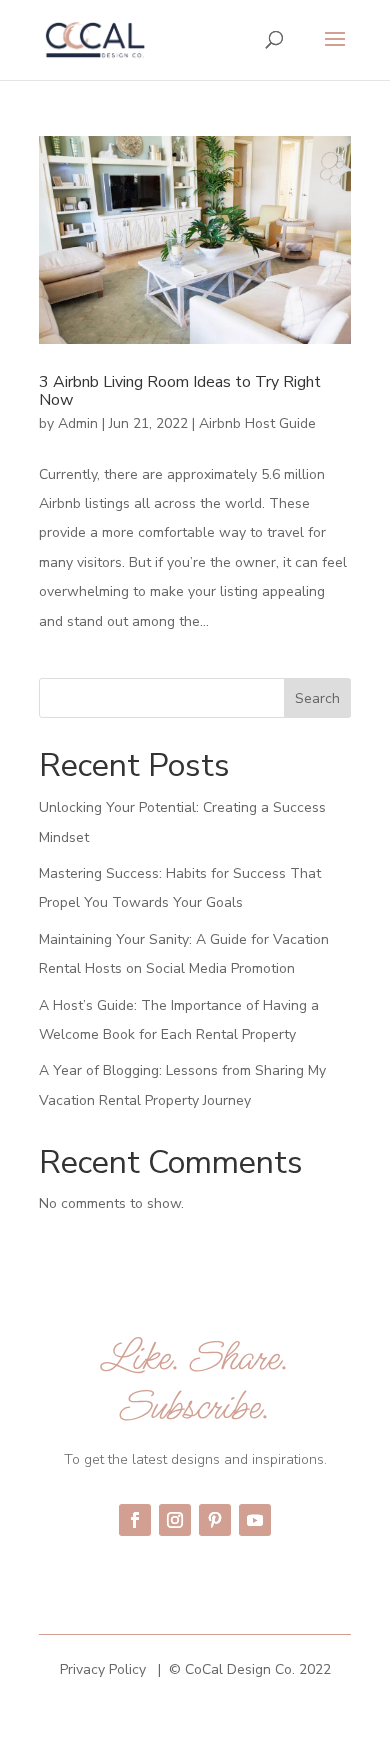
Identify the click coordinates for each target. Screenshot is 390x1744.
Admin (78, 423)
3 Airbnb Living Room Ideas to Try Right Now (180, 391)
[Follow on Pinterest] (215, 1520)
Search (317, 698)
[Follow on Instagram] (175, 1520)
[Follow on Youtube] (255, 1520)
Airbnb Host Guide (257, 423)
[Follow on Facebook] (135, 1520)
